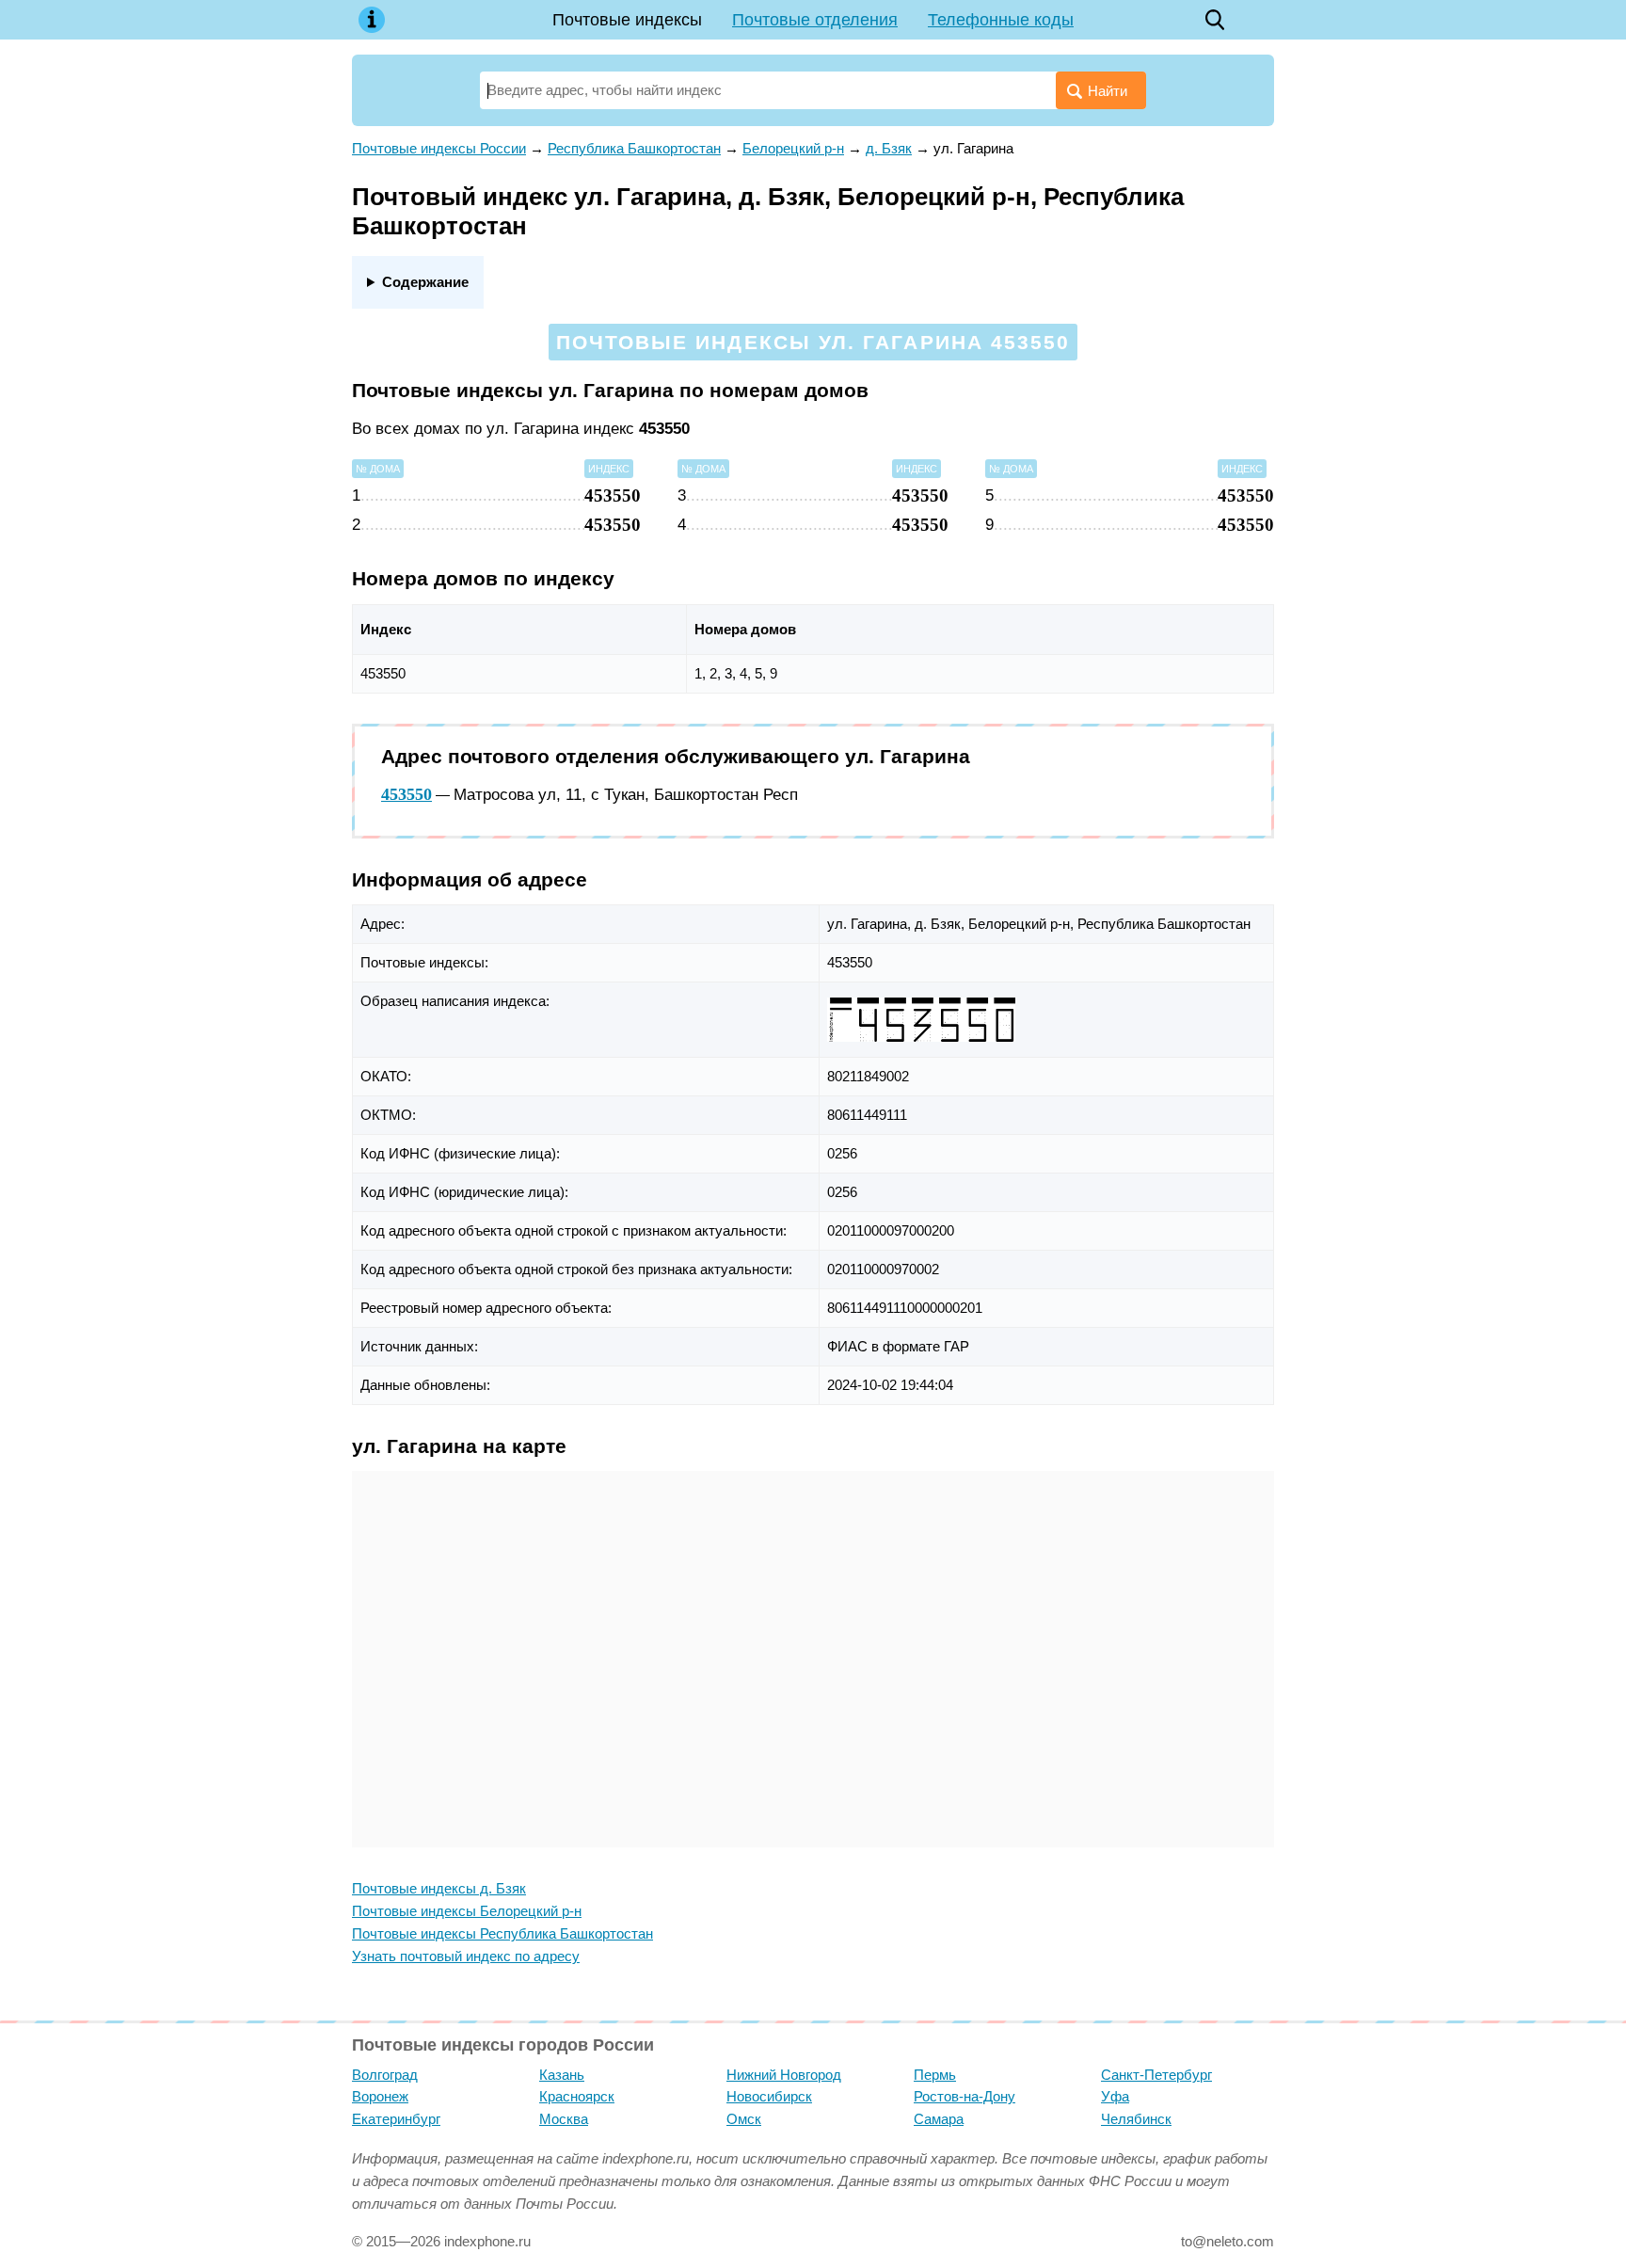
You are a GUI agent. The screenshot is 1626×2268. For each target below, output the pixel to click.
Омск (744, 2119)
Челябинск (1136, 2119)
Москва (564, 2119)
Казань (562, 2075)
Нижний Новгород (784, 2075)
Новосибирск (769, 2096)
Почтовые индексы (627, 20)
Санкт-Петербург (1156, 2075)
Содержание (425, 282)
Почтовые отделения (815, 20)
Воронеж (380, 2096)
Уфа (1115, 2096)
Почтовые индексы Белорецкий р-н (467, 1911)
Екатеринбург (396, 2119)
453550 (406, 794)
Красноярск (577, 2096)
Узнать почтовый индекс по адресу (466, 1956)
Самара (939, 2119)
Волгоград (385, 2075)
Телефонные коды (1001, 20)
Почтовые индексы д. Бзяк (439, 1888)
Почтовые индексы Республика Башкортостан (502, 1933)
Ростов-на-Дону (964, 2096)
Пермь (935, 2075)
